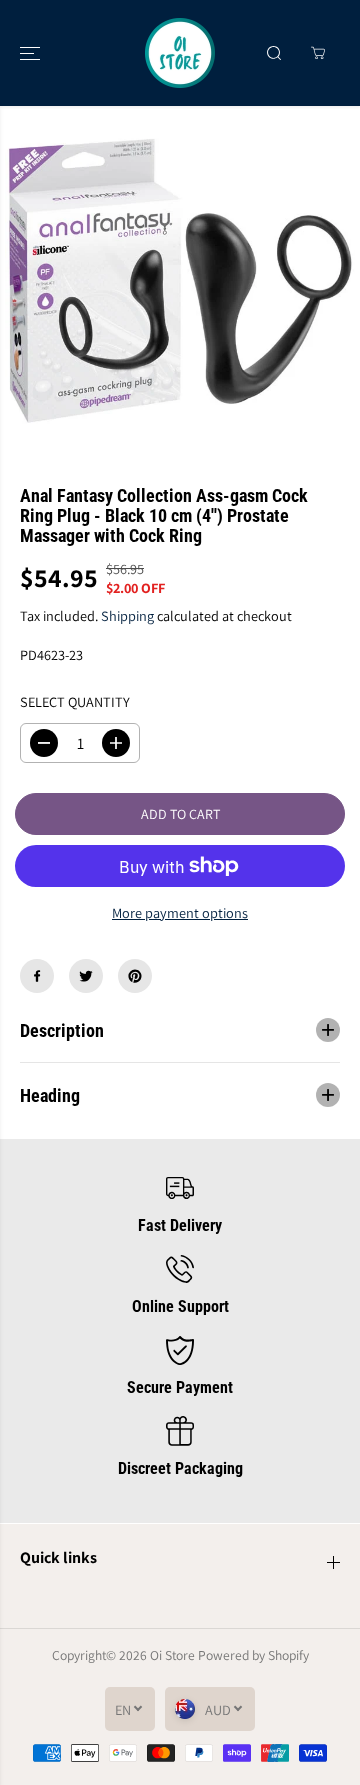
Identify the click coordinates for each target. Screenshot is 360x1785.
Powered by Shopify (253, 1655)
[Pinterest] (135, 976)
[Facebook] (37, 976)
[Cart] (318, 53)
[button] (32, 53)
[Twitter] (86, 976)
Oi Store (172, 1655)
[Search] (274, 53)
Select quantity (75, 701)
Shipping (127, 615)
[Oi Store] (180, 53)
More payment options (180, 912)
